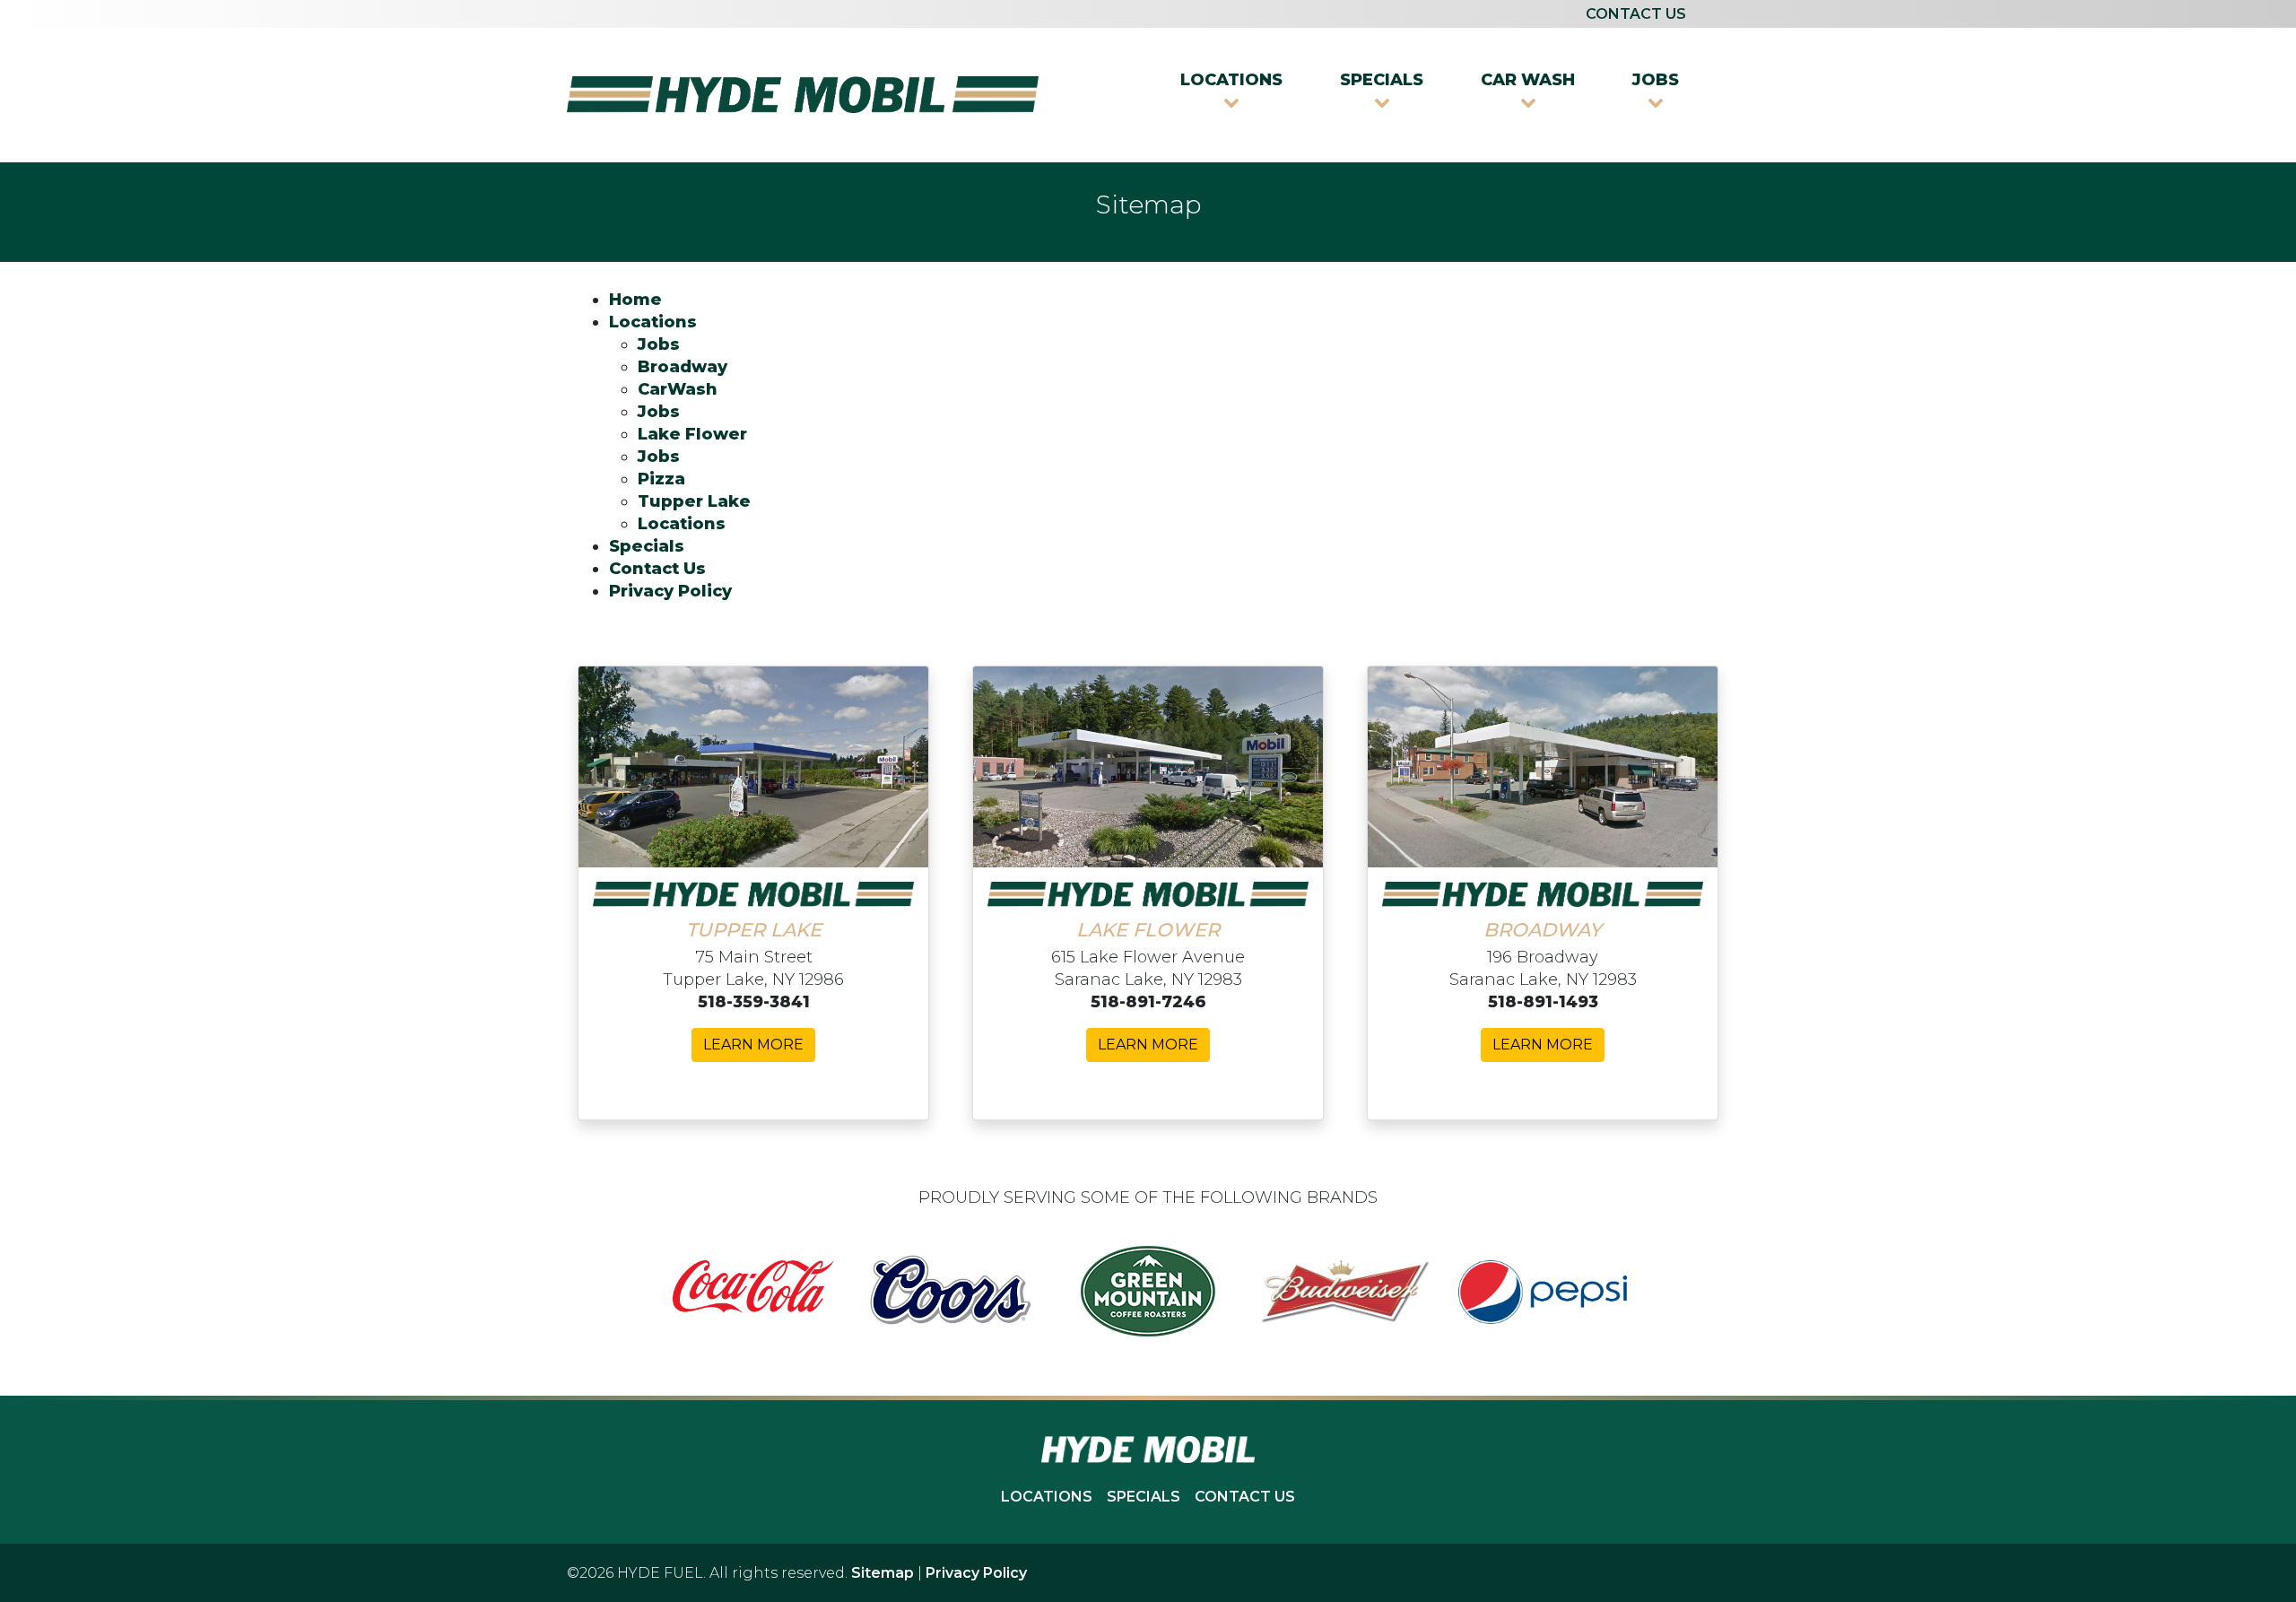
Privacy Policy (670, 591)
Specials (647, 546)
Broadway (683, 367)
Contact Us (657, 569)
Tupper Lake (694, 501)
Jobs (659, 344)
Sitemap (883, 1573)
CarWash (678, 389)
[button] (1231, 91)
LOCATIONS (1047, 1497)
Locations (653, 322)
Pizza (661, 479)
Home (635, 300)
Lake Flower (692, 434)
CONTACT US (1636, 14)
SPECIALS (1144, 1497)
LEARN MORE (753, 1045)
